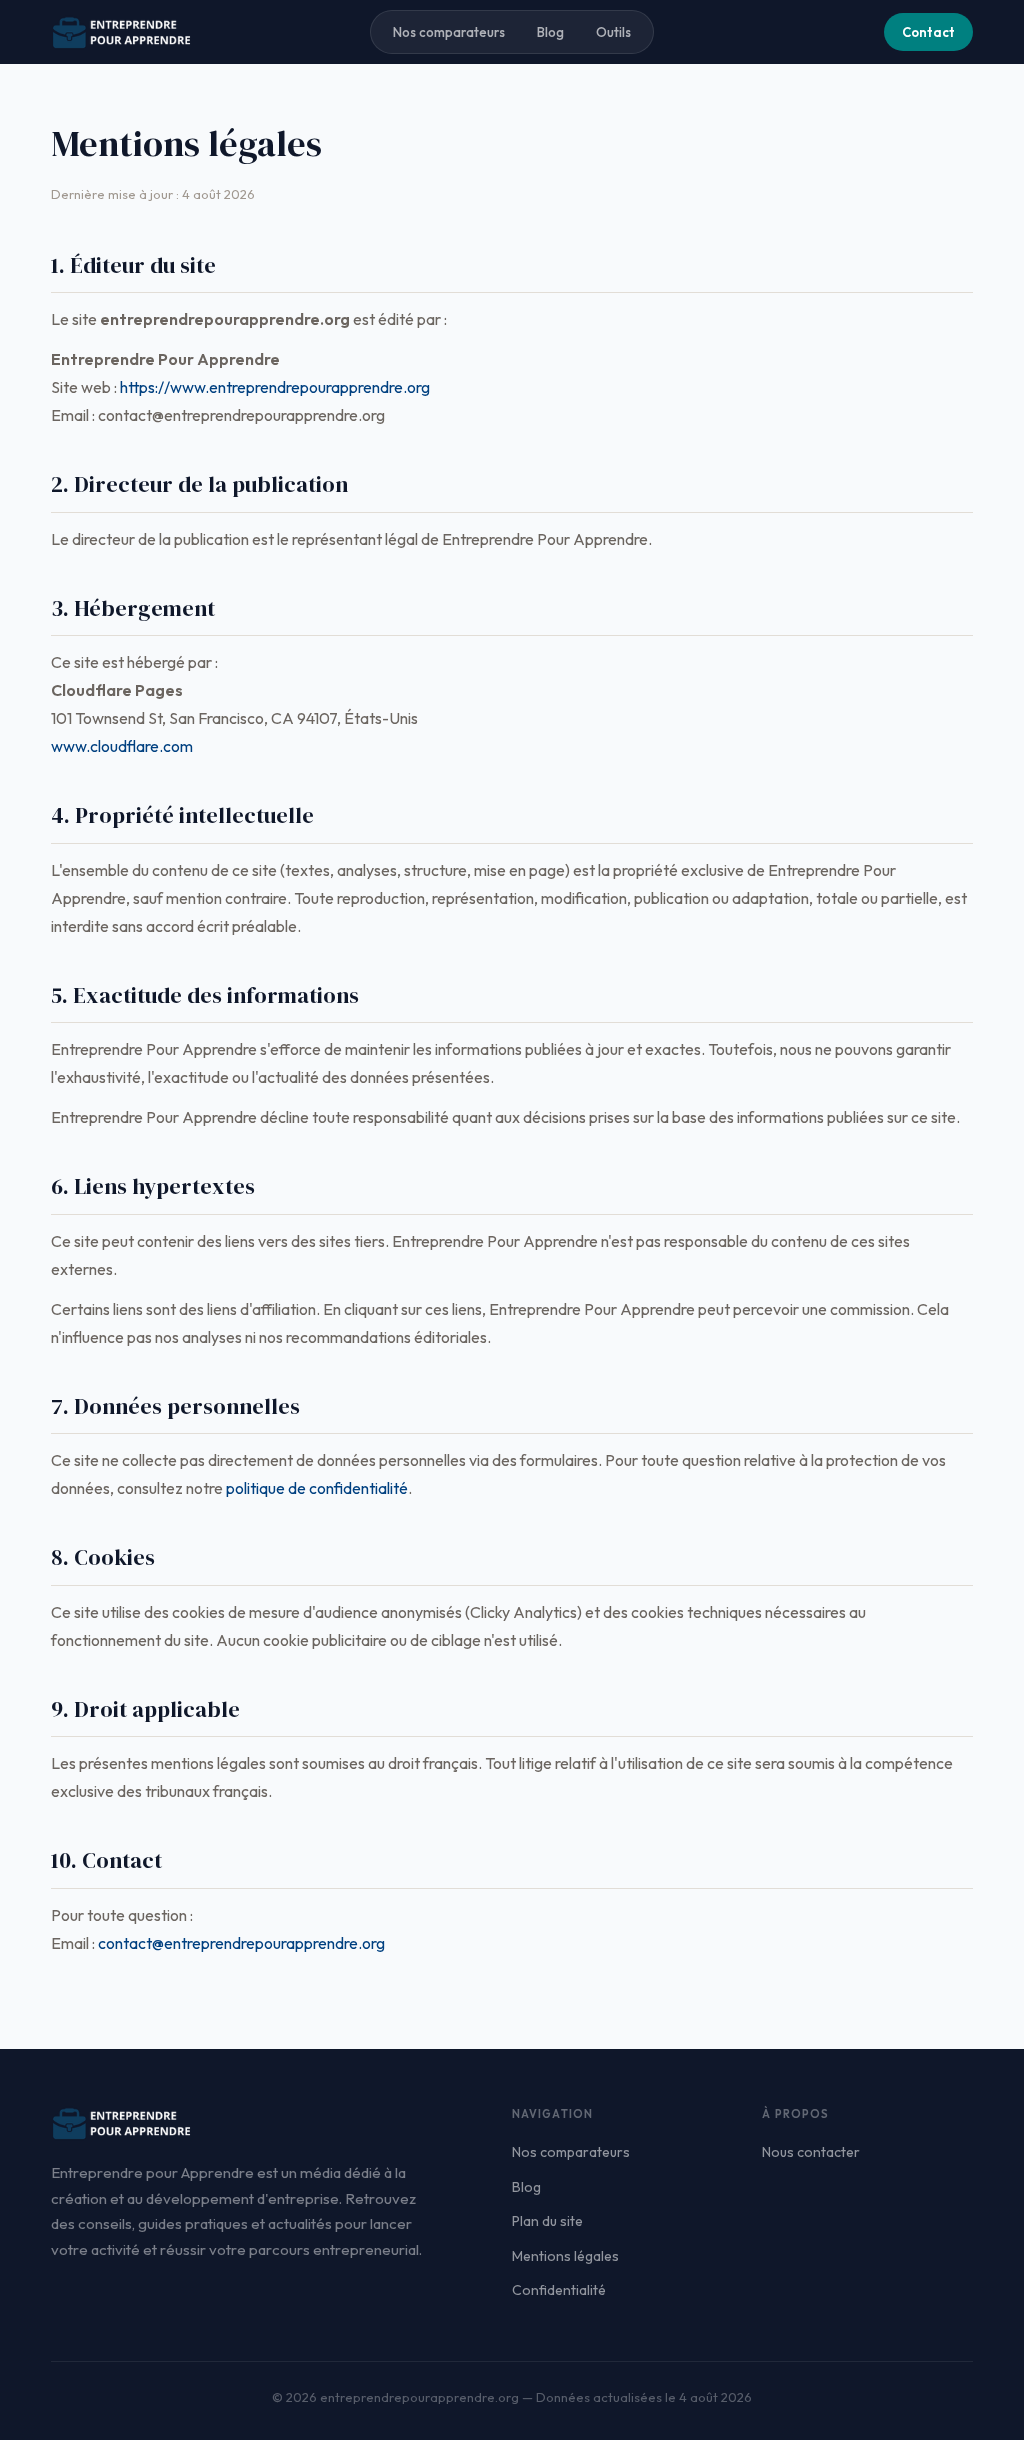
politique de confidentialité (317, 1488)
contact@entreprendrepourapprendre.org (241, 1943)
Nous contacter (811, 2152)
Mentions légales (565, 2256)
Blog (550, 32)
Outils (613, 32)
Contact (928, 32)
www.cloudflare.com (122, 746)
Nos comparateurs (449, 32)
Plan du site (547, 2221)
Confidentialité (559, 2290)
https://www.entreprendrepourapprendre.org (275, 387)
